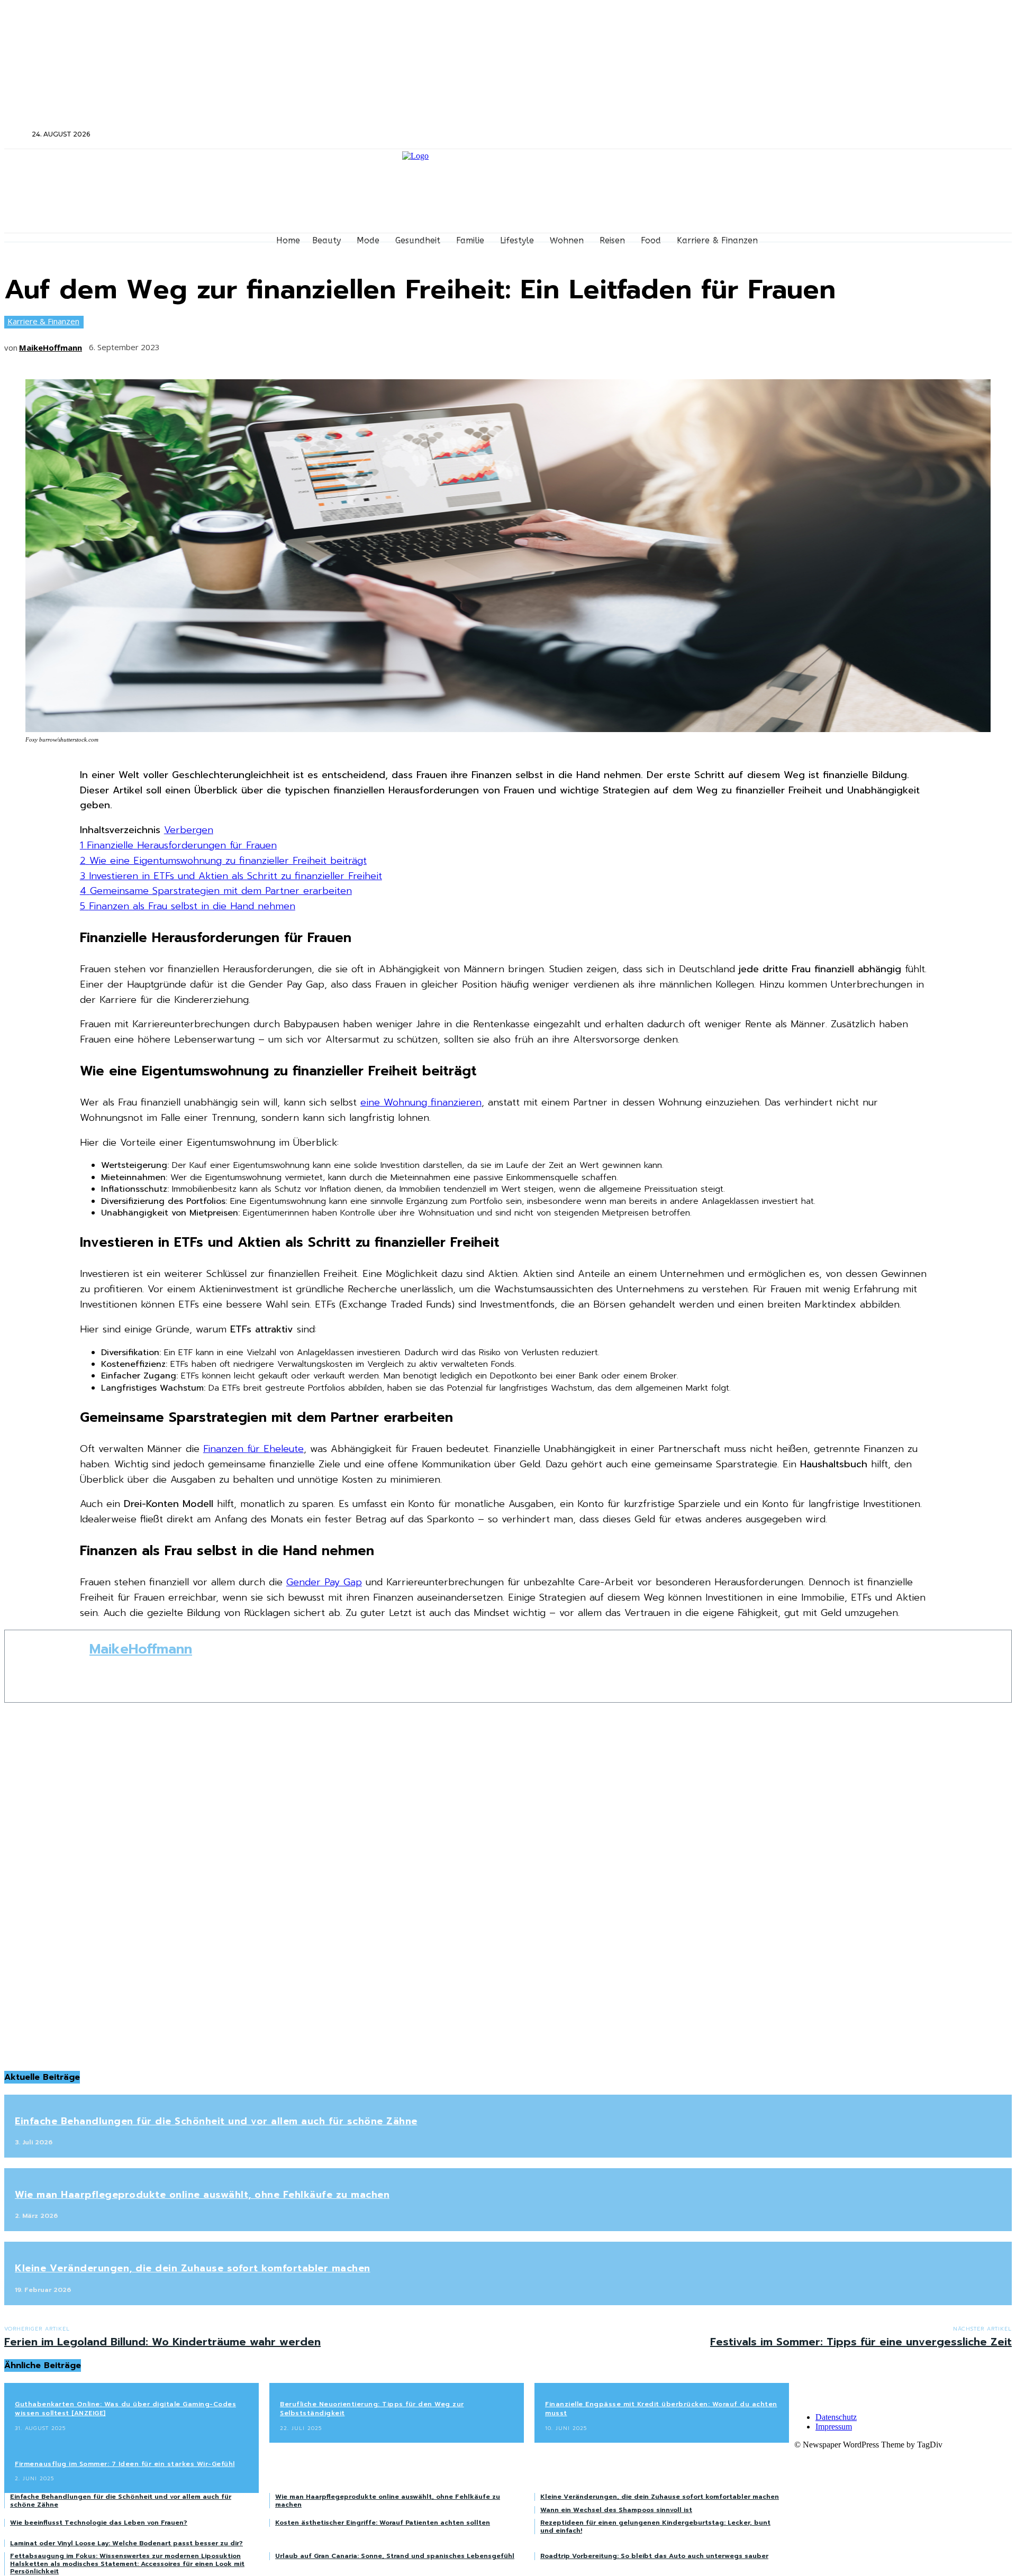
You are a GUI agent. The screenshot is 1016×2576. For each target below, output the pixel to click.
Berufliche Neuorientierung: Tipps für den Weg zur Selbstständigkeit (372, 2409)
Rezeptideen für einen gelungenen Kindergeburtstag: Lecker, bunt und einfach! (655, 2526)
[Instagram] (832, 135)
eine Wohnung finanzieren (421, 1102)
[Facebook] (817, 135)
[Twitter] (845, 135)
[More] (334, 344)
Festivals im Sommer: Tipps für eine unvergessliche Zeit (861, 2342)
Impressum (834, 2427)
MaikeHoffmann (51, 348)
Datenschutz (836, 2417)
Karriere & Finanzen (43, 321)
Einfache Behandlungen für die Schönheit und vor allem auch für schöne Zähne (216, 2121)
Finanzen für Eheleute (253, 1449)
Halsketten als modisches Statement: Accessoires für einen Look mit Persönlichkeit (127, 2568)
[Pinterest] (256, 344)
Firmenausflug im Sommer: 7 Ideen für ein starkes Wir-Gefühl (125, 2464)
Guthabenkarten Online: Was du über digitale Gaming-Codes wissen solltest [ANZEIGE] (125, 2409)
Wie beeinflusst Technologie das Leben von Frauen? (99, 2523)
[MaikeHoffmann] (47, 1666)
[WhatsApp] (295, 344)
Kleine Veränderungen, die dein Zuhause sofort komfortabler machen (193, 2268)
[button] (17, 134)
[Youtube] (874, 135)
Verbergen (189, 830)
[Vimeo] (860, 135)
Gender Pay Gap (324, 1582)
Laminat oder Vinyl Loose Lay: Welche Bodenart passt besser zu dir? (126, 2543)
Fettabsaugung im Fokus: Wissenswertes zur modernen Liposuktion (125, 2556)
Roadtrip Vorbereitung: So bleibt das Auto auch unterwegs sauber (654, 2556)
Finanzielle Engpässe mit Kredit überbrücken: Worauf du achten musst (661, 2409)
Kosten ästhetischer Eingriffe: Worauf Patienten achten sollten (383, 2523)
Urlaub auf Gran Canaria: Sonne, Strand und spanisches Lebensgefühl (395, 2556)
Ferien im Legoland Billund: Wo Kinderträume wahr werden (162, 2342)
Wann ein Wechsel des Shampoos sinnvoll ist (616, 2510)
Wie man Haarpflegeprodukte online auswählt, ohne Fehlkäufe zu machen (202, 2195)
